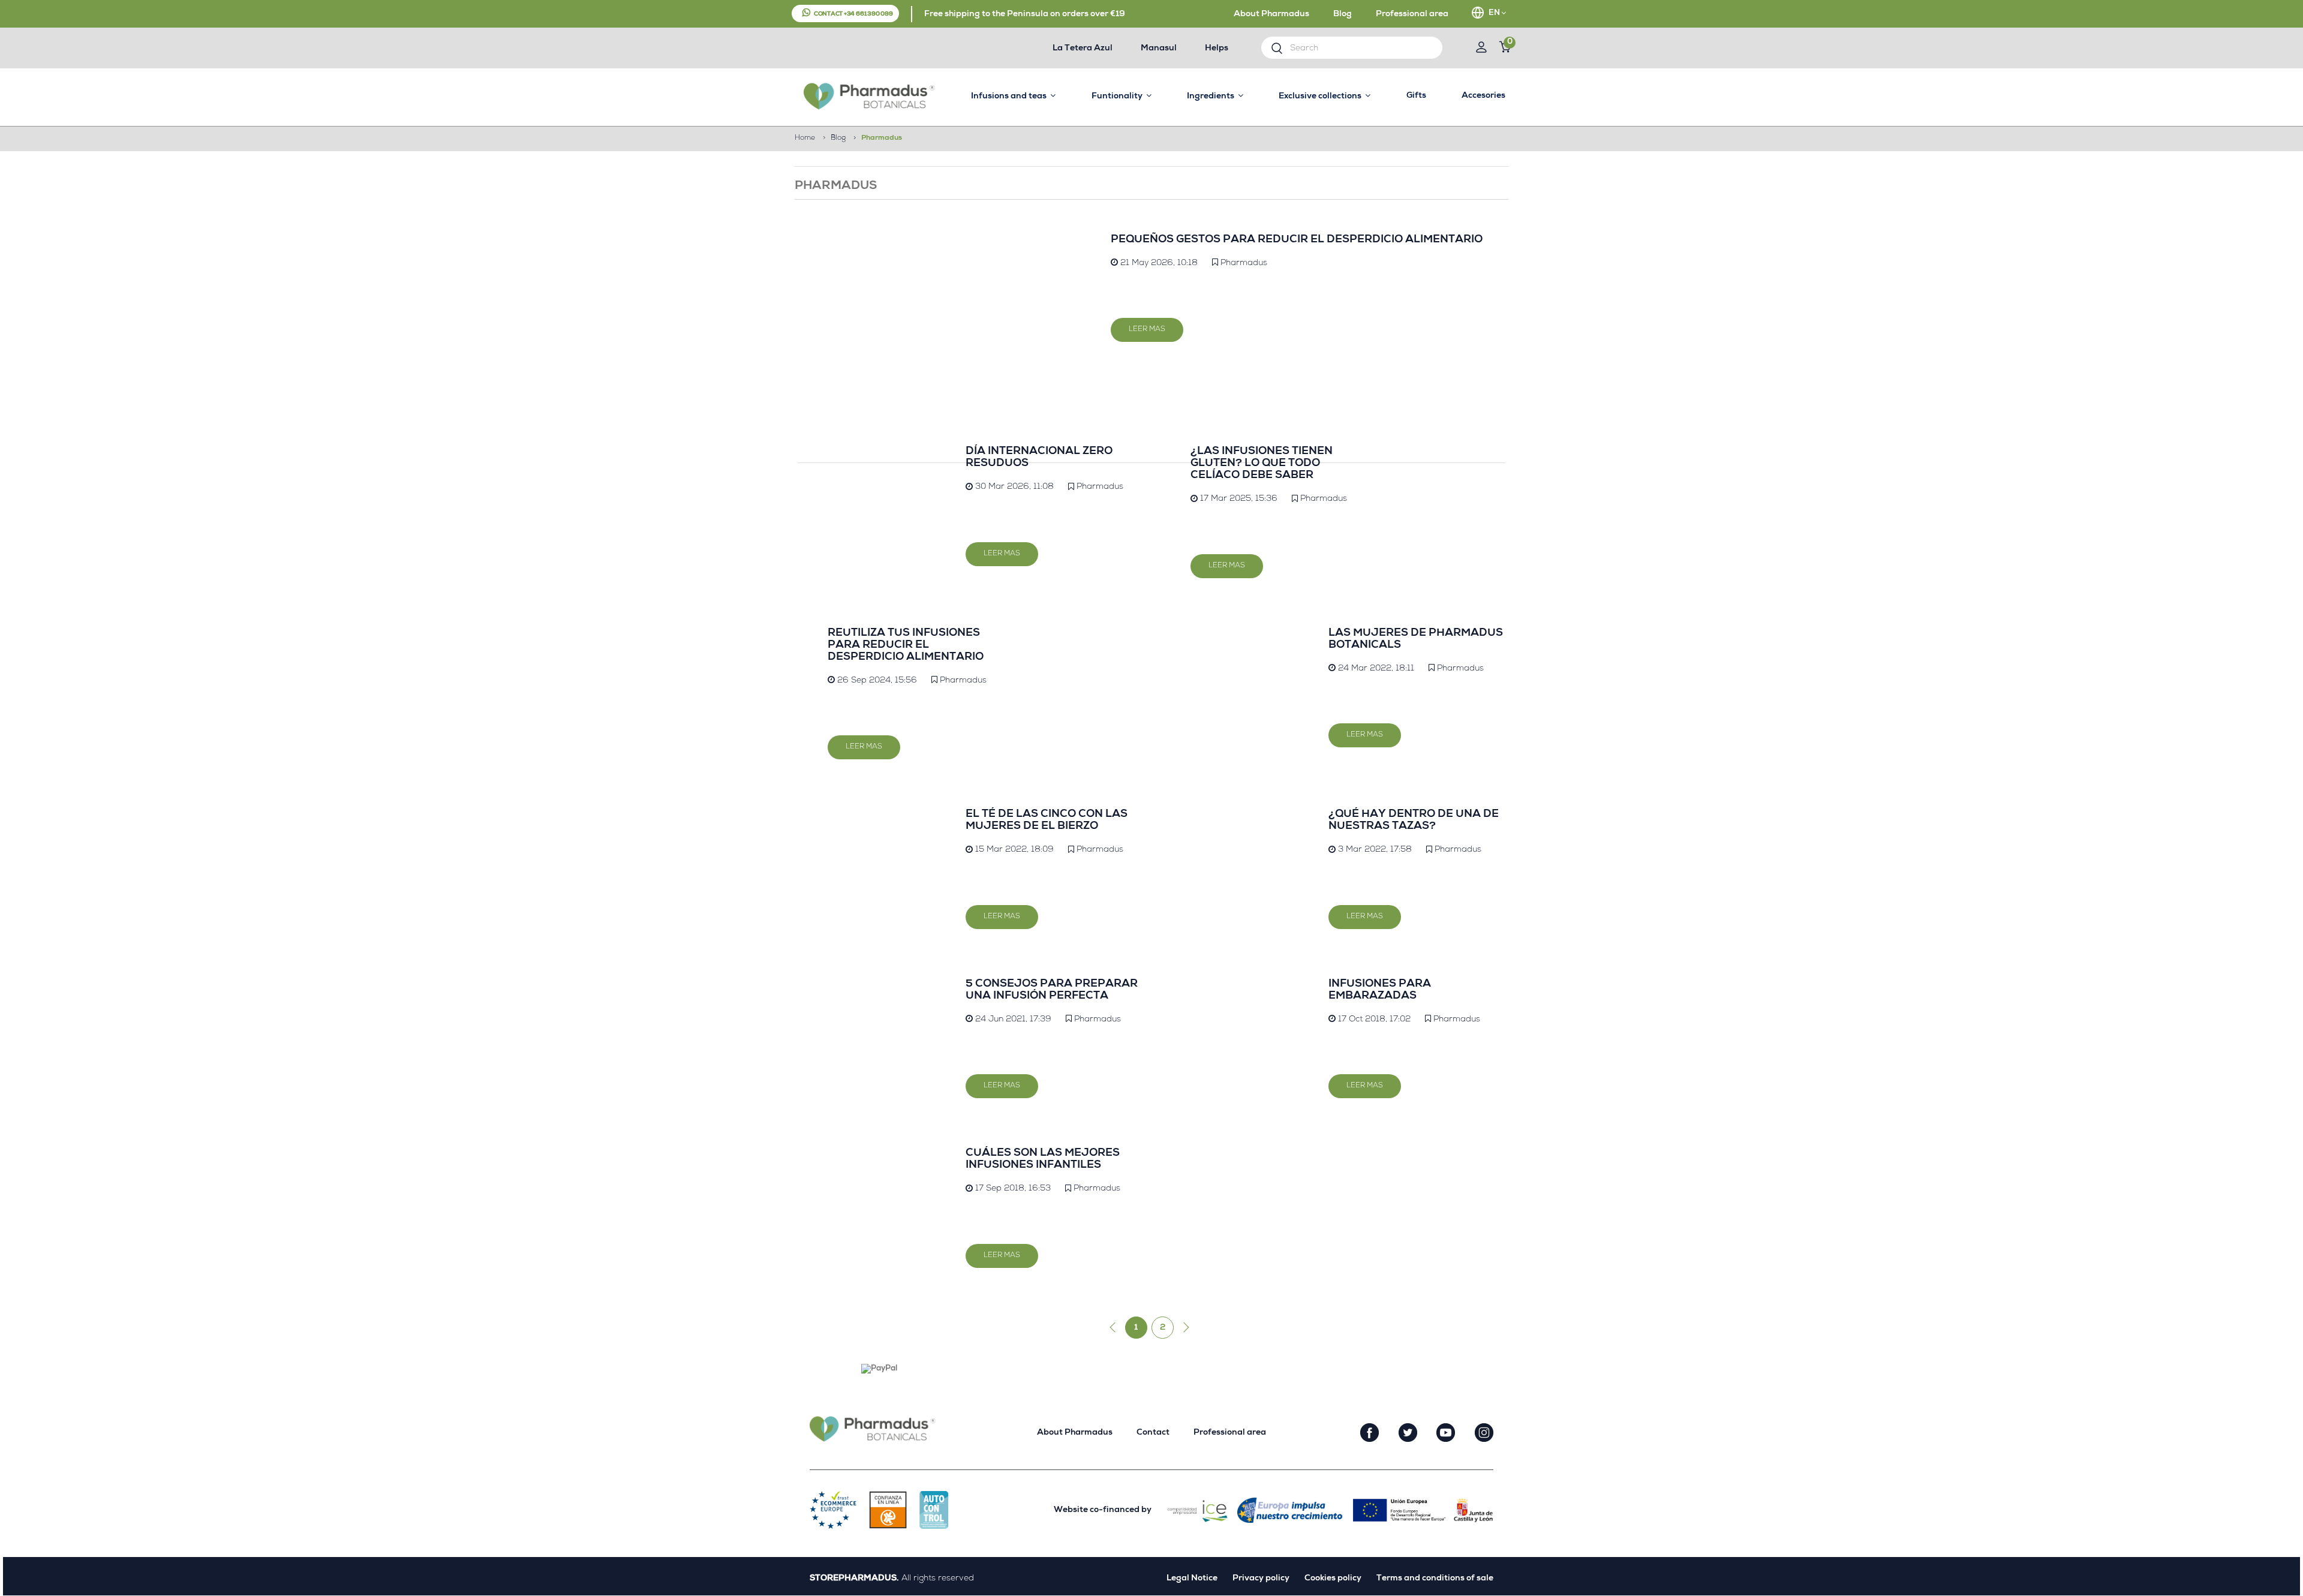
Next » (1184, 1328)
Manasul (1159, 49)
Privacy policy (1261, 1579)
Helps (1217, 49)
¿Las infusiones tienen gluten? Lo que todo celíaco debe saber (1262, 464)
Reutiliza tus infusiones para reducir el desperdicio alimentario (906, 645)
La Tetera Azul (1083, 49)
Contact (1153, 1433)
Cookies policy (1333, 1579)
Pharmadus (1244, 263)
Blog (1343, 14)
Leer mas (1147, 330)
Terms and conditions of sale (1435, 1579)
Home (805, 139)
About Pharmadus (1271, 14)
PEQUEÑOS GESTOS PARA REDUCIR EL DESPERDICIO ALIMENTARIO (1297, 240)
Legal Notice (1192, 1579)
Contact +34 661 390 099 (853, 14)
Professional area (1412, 14)
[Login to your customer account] (1481, 49)
